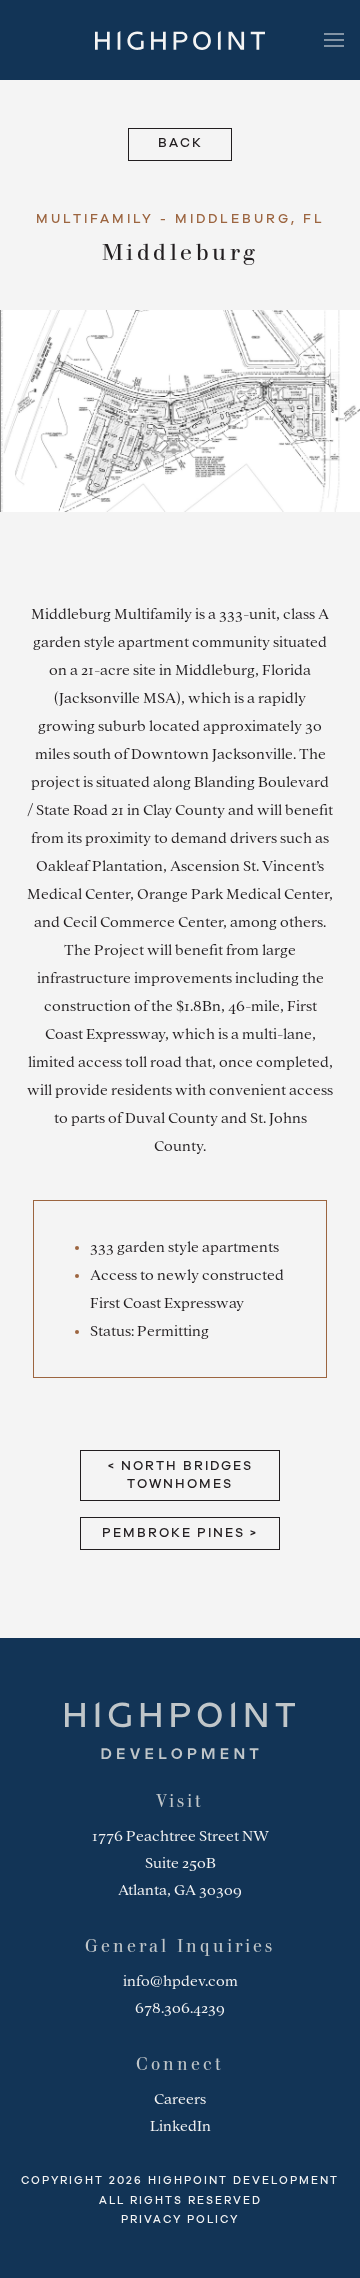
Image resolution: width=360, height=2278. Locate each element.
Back (180, 143)
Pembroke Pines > (180, 1533)
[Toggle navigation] (334, 40)
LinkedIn (180, 2126)
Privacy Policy (180, 2219)
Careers (180, 2099)
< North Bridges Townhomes (180, 1475)
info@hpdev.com (180, 1981)
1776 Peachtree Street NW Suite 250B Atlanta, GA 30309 (180, 1863)
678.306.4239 (180, 2008)
